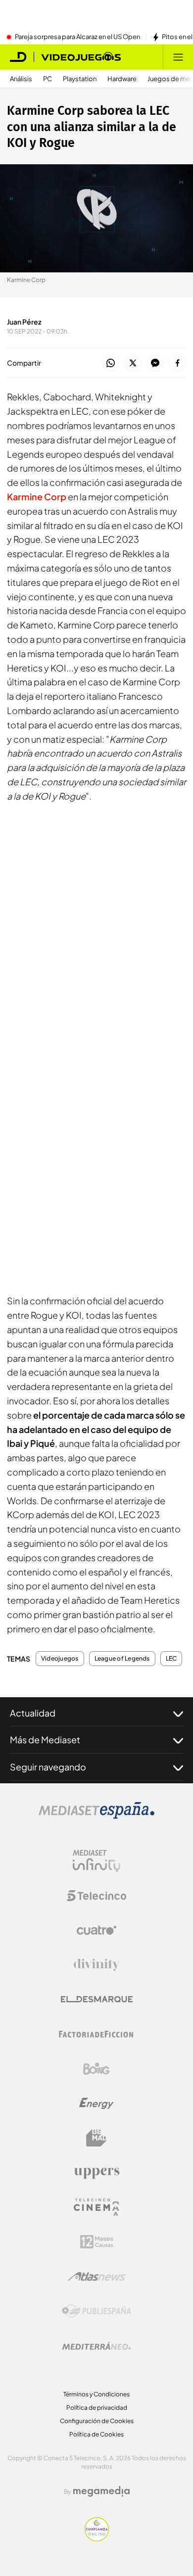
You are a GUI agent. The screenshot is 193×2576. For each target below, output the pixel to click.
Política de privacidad (97, 2408)
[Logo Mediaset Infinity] (96, 1861)
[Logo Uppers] (96, 2173)
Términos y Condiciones (96, 2394)
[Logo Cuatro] (96, 1930)
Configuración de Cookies (97, 2421)
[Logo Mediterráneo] (96, 2346)
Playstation (80, 79)
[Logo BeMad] (96, 2138)
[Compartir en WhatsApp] (111, 363)
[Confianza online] (97, 2538)
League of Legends (122, 1659)
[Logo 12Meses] (97, 2242)
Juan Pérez (24, 322)
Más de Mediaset (45, 1740)
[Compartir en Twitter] (133, 363)
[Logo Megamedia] (101, 2491)
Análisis (21, 79)
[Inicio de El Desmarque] (18, 57)
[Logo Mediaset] (96, 1816)
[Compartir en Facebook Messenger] (155, 363)
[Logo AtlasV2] (97, 2276)
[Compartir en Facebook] (177, 363)
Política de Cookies (96, 2434)
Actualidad (33, 1713)
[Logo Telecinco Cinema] (96, 2207)
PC (48, 79)
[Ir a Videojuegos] (81, 57)
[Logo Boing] (96, 2069)
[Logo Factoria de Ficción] (96, 2034)
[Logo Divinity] (96, 1965)
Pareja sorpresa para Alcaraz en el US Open (77, 37)
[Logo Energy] (96, 2103)
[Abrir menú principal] (178, 57)
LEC (171, 1659)
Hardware (122, 79)
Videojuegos (60, 1659)
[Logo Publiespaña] (96, 2311)
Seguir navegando (48, 1767)
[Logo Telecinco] (96, 1896)
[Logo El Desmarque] (97, 1999)
